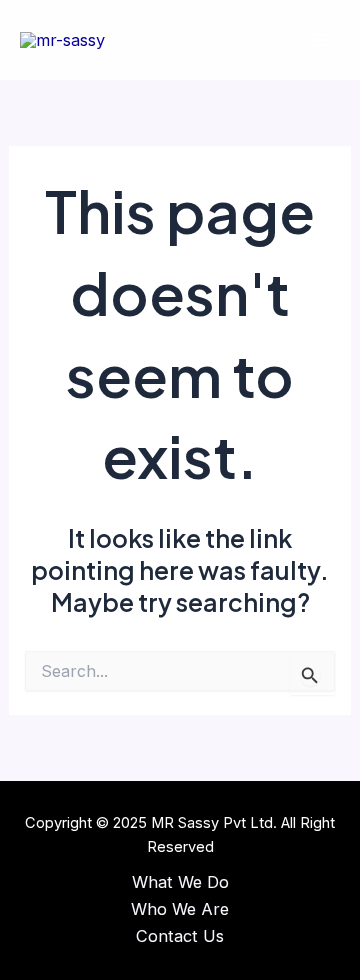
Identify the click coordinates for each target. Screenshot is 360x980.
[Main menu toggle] (317, 40)
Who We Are (180, 909)
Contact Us (180, 936)
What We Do (180, 882)
